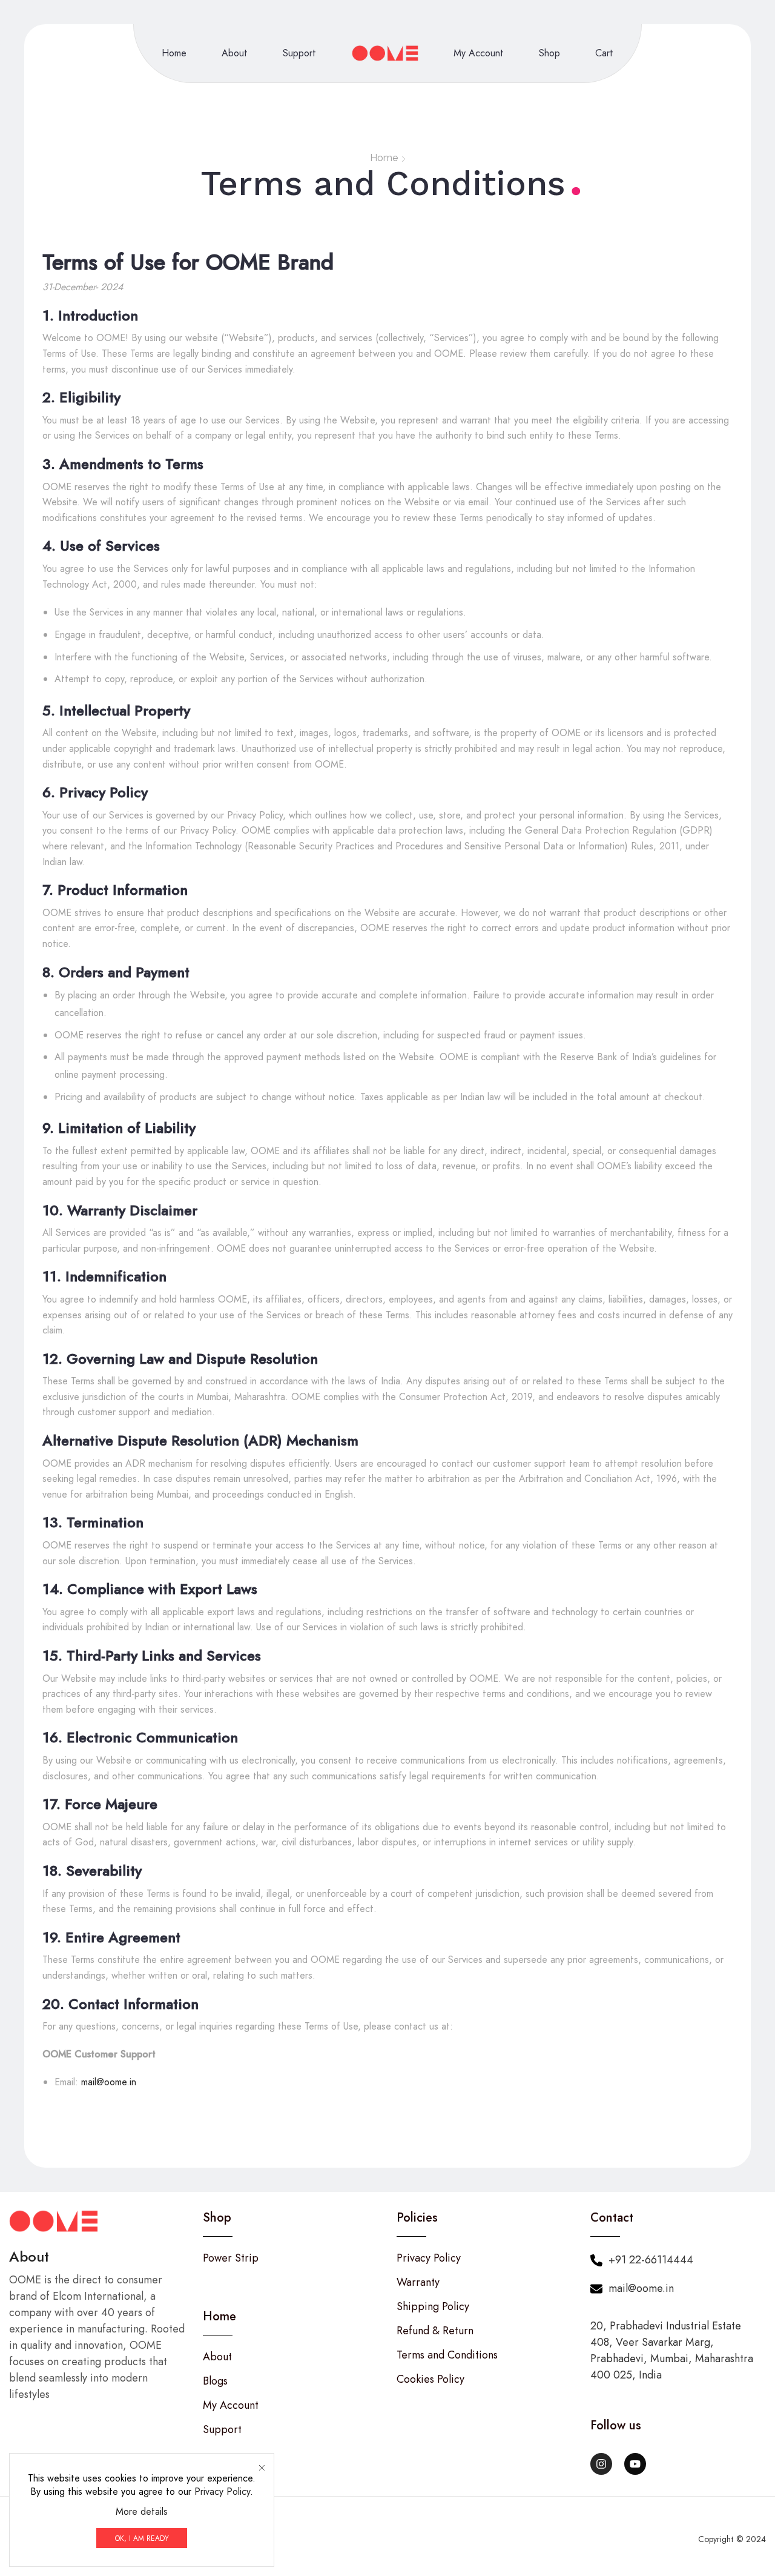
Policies (417, 2218)
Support (299, 53)
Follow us (616, 2425)
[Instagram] (601, 2464)
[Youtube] (635, 2464)
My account (479, 53)
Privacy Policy (222, 2491)
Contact (612, 2218)
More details (142, 2512)
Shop (549, 53)
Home (174, 53)
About (235, 53)
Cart (604, 53)
